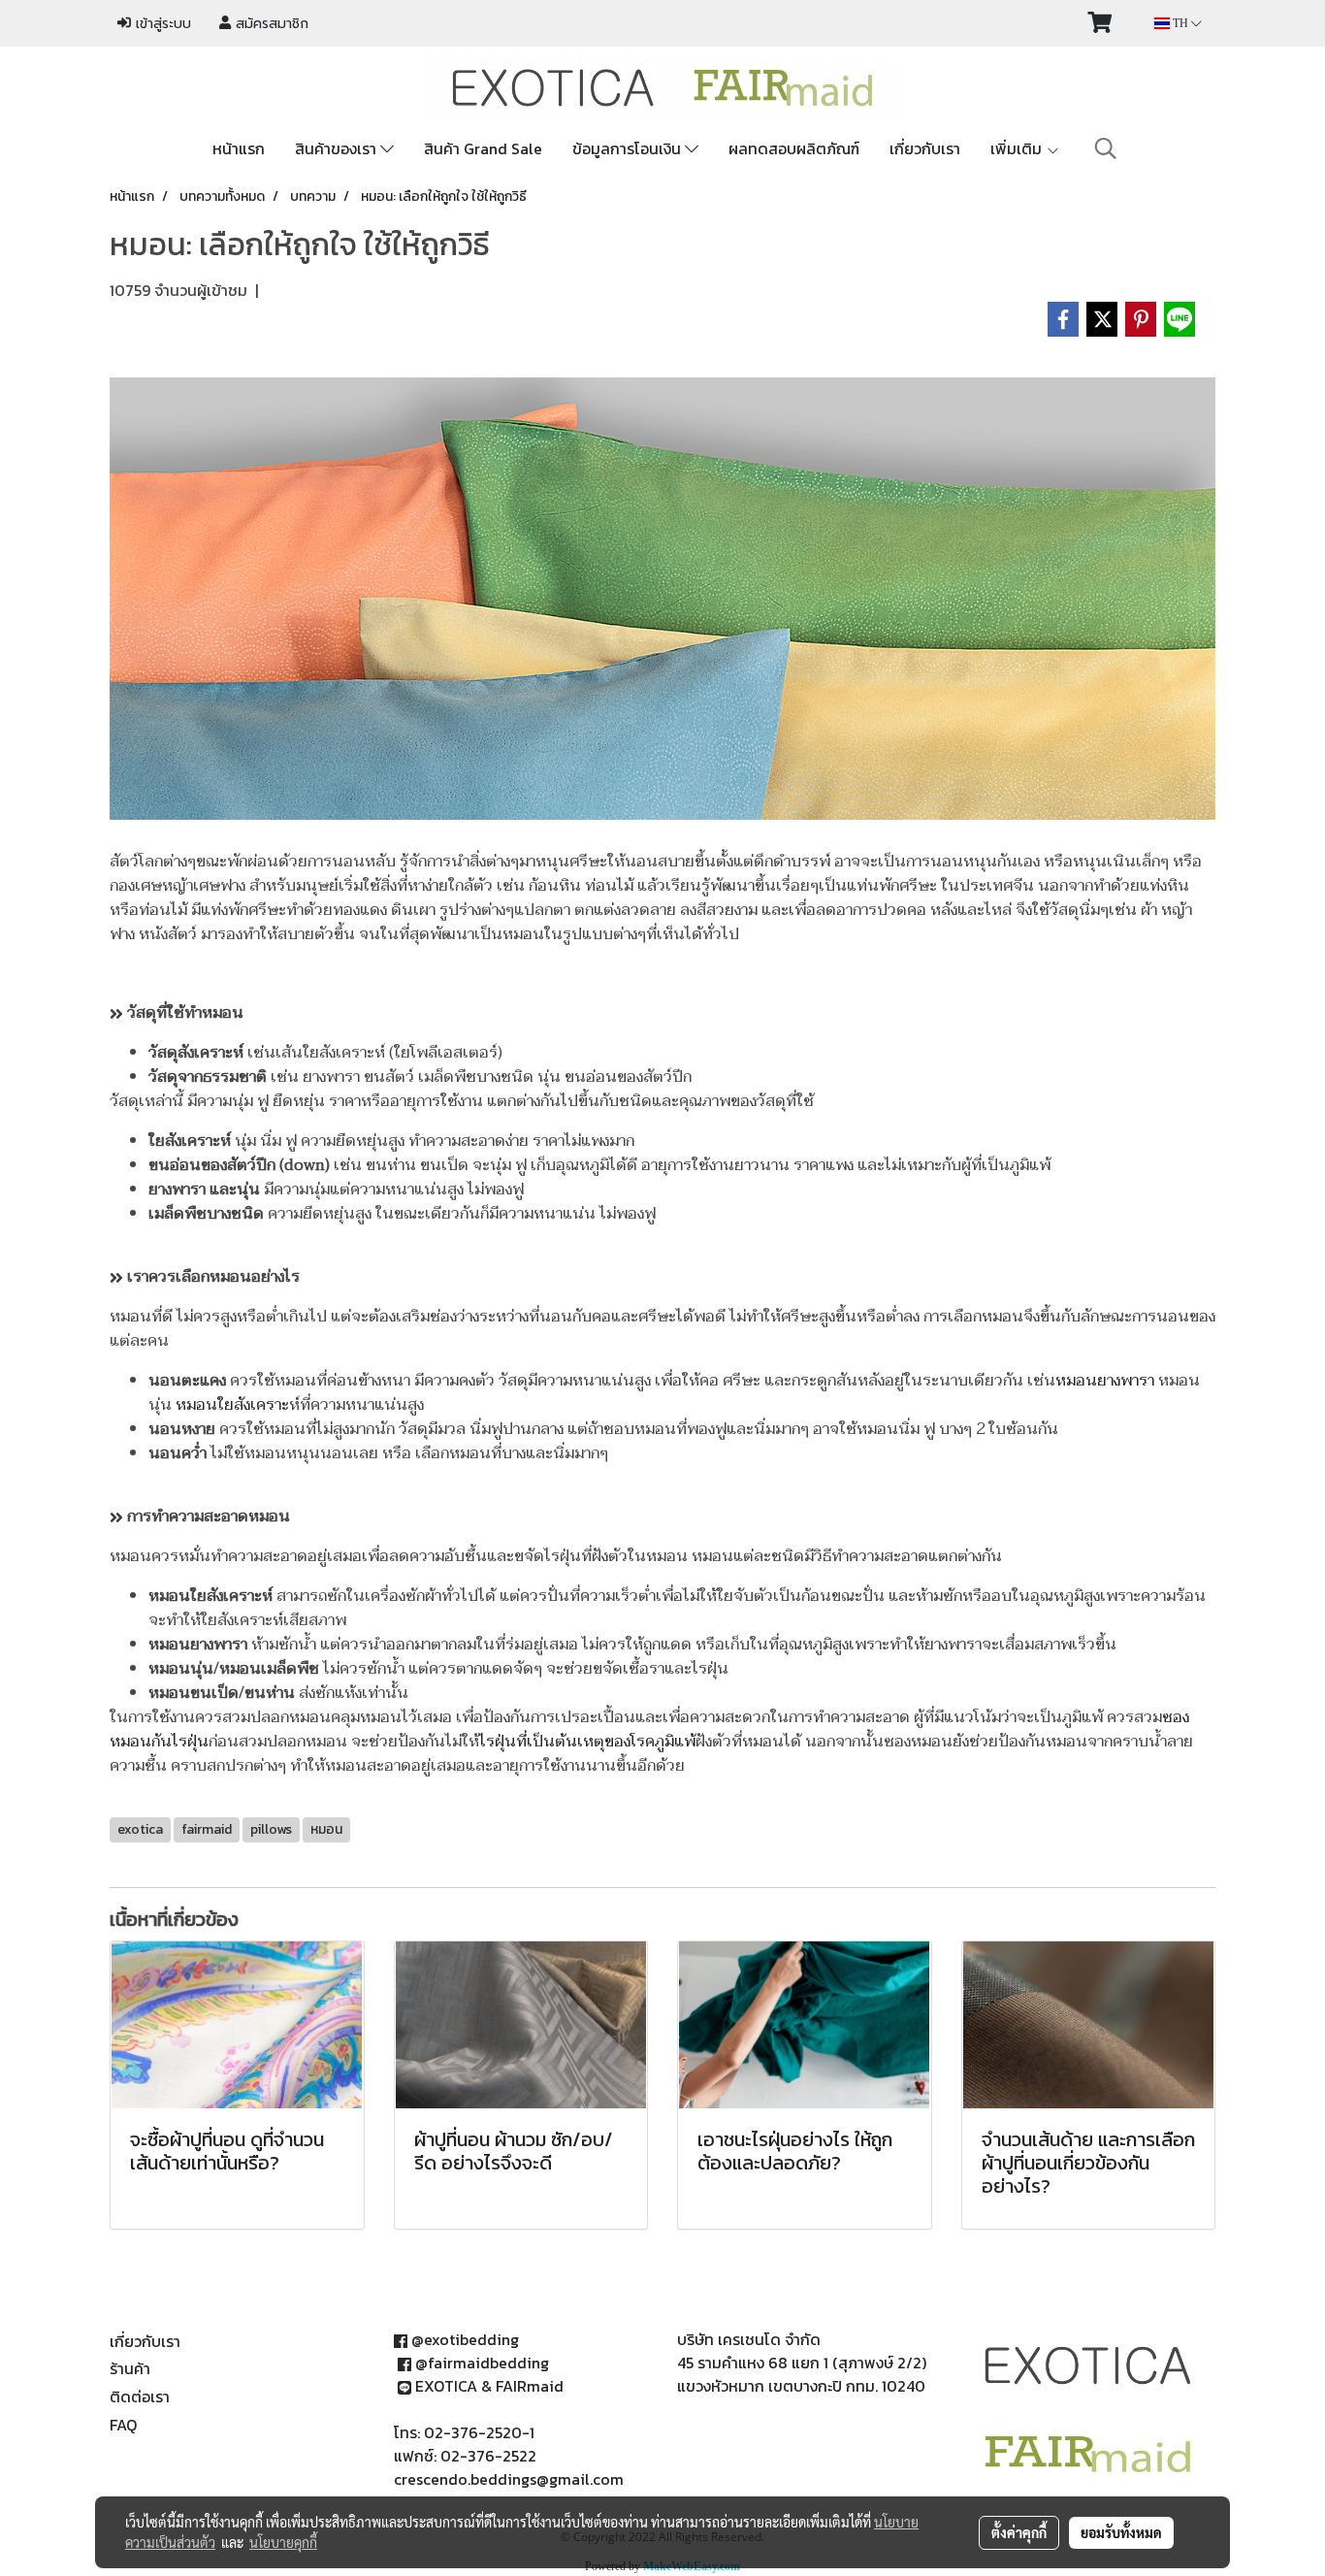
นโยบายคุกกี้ (283, 2542)
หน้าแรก (239, 148)
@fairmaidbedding (482, 2363)
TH (1180, 23)
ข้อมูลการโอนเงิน (629, 148)
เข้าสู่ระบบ (161, 24)
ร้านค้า (130, 2368)
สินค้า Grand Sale (483, 148)
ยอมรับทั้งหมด (1121, 2532)
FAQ (123, 2425)
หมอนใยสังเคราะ (232, 1405)
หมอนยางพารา (1105, 1381)
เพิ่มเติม (1018, 148)
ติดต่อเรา (140, 2397)
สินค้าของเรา (338, 148)
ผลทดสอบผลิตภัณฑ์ (794, 148)
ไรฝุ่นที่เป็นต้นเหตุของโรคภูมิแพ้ (587, 1742)
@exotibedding (465, 2339)
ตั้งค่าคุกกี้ (1019, 2532)
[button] (1106, 148)
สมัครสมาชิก (270, 24)
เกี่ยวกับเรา (925, 148)
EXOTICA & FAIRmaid (489, 2386)
